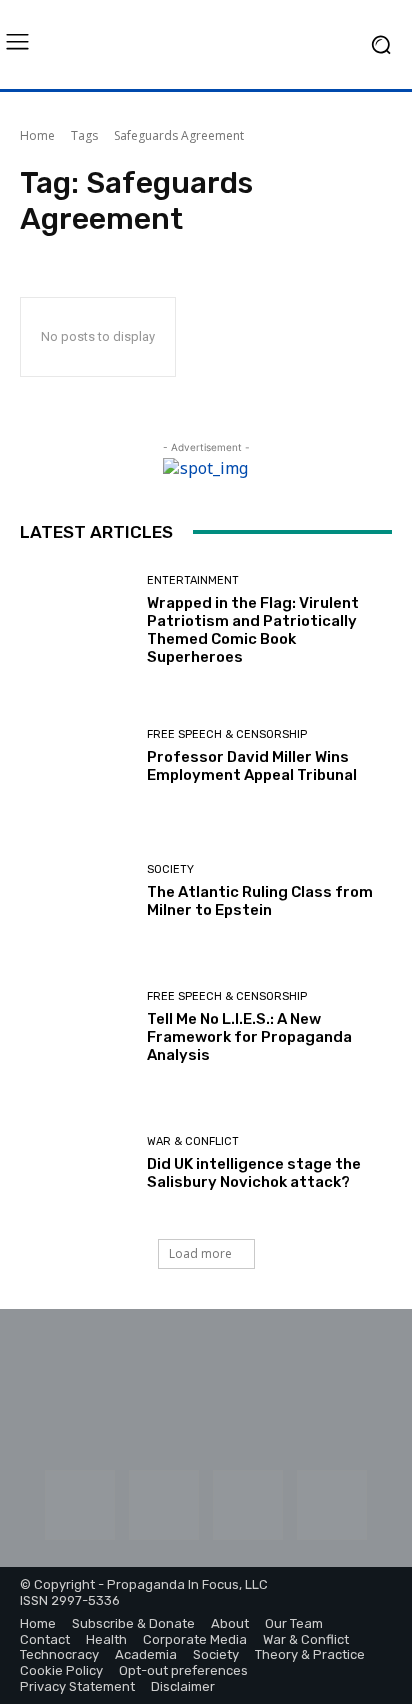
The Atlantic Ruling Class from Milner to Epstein (260, 901)
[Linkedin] (164, 1505)
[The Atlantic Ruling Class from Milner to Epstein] (76, 892)
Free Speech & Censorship (227, 734)
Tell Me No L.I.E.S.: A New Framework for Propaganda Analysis (249, 1037)
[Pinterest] (248, 1505)
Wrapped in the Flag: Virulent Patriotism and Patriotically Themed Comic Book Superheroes (253, 630)
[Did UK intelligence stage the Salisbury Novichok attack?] (76, 1163)
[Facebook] (80, 1505)
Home (37, 135)
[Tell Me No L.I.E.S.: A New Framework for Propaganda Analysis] (76, 1028)
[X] (332, 1505)
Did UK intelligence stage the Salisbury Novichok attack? (254, 1173)
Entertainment (193, 580)
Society (170, 869)
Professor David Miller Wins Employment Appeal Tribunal (252, 766)
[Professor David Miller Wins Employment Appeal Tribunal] (76, 757)
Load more (200, 1253)
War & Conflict (193, 1141)
